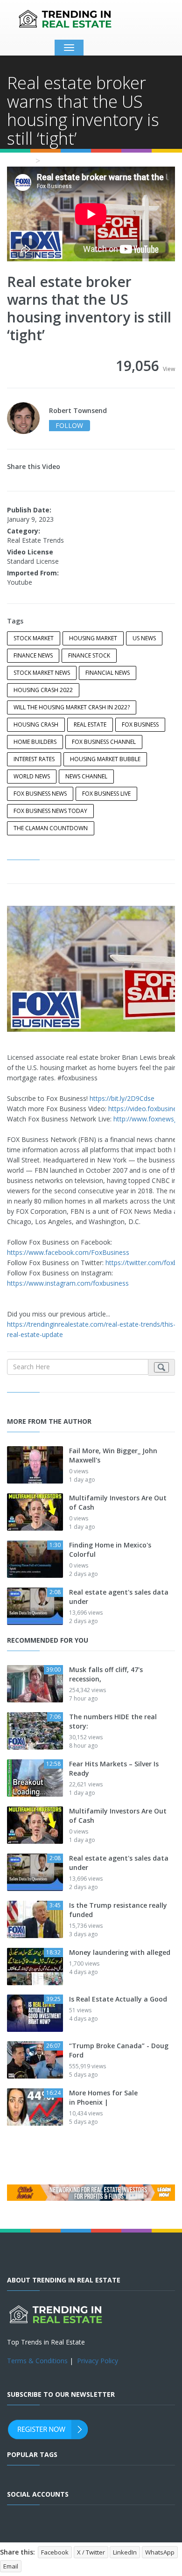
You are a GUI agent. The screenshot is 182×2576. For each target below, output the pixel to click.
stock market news (42, 673)
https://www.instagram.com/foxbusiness (68, 1283)
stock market (34, 638)
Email (11, 2566)
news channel (86, 776)
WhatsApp (160, 2552)
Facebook (55, 2552)
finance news (33, 655)
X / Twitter (91, 2552)
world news (32, 776)
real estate (90, 724)
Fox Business (140, 724)
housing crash (36, 724)
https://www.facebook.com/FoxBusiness (68, 1252)
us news (144, 638)
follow (69, 425)
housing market (93, 638)
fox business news (40, 794)
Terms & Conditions (37, 2361)
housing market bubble (105, 759)
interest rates (34, 759)
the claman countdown (51, 828)
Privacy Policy (98, 2361)
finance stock (89, 655)
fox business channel (104, 742)
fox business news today (50, 811)
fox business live (106, 794)
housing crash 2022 (43, 690)
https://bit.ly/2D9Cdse (122, 1098)
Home (19, 161)
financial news (108, 673)
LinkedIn (125, 2552)
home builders (35, 742)
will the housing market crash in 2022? (72, 707)
